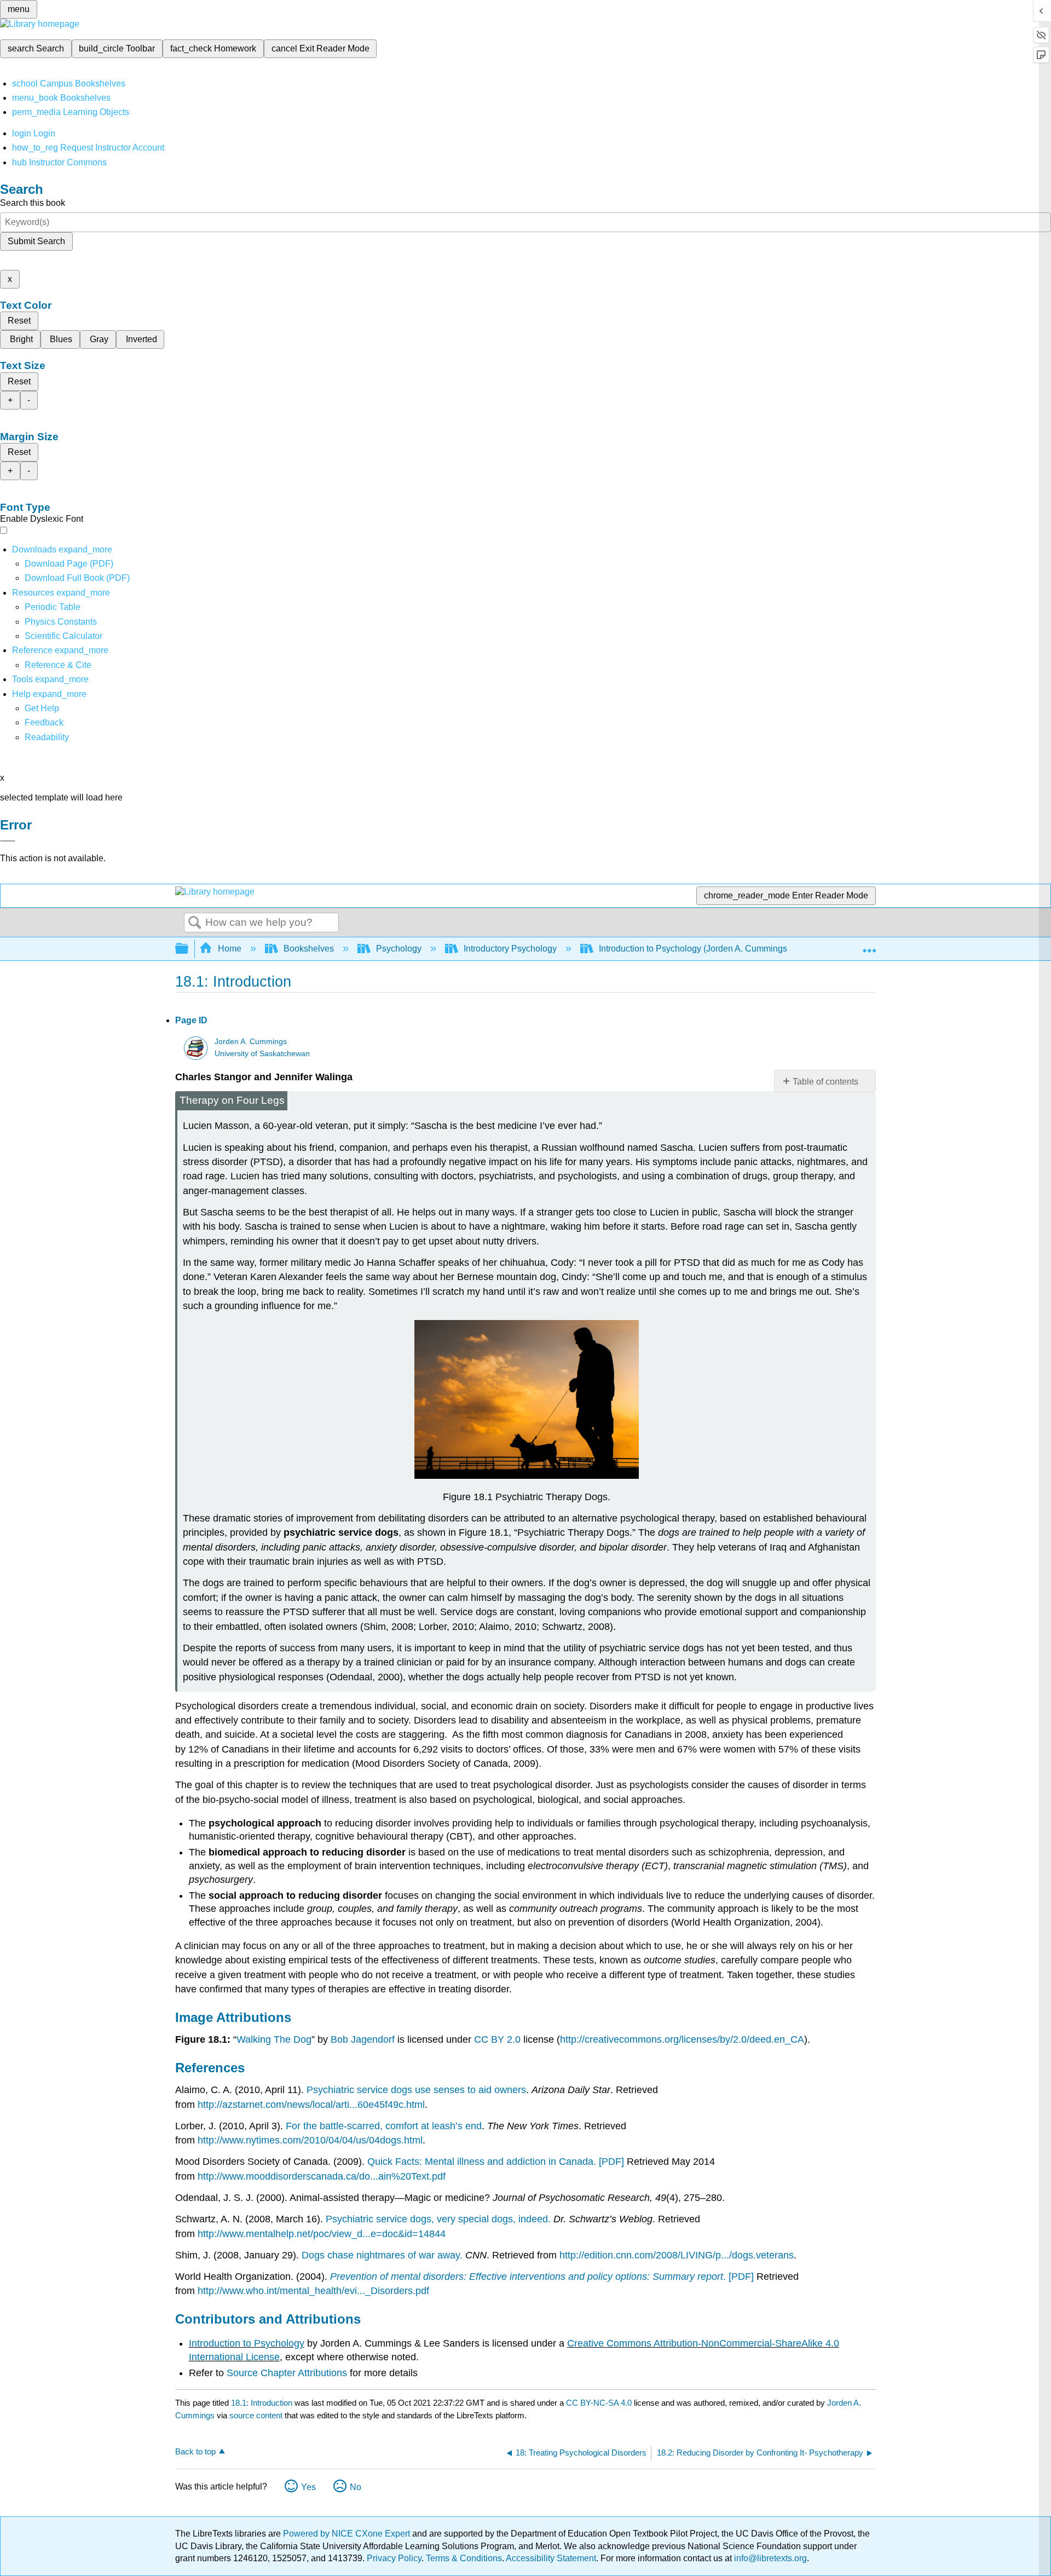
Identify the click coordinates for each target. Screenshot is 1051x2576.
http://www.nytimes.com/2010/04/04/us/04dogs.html (310, 2140)
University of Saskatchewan (262, 1054)
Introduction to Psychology (247, 2343)
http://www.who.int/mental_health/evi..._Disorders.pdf (313, 2291)
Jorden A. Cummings (251, 1042)
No (356, 2487)
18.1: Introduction (262, 2403)
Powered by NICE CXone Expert (348, 2534)
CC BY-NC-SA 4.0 (599, 2403)
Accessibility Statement (551, 2558)
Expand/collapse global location (869, 946)
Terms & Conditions (464, 2558)
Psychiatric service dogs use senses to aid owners (416, 2090)
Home (230, 949)
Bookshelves (309, 949)
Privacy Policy (394, 2558)
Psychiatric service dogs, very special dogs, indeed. (438, 2219)
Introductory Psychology (510, 949)
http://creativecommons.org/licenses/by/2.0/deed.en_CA (682, 2039)
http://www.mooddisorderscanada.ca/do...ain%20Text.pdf (322, 2176)
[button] (44, 722)
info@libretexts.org (769, 2558)
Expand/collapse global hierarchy (189, 949)
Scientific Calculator (63, 636)
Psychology (399, 949)
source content (256, 2415)
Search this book (33, 203)
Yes (308, 2487)
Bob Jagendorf (363, 2039)
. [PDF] (543, 2277)
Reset (19, 321)
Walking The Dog (274, 2039)
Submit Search (36, 241)
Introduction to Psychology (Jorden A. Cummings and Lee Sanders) (729, 949)
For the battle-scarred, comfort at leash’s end (384, 2126)
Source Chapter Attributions (287, 2373)
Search (195, 923)
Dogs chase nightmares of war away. (382, 2255)
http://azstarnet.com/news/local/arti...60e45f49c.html (311, 2105)
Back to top (195, 2451)
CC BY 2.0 (497, 2039)
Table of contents (825, 1082)
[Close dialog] (8, 841)
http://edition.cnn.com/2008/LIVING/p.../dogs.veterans (677, 2255)
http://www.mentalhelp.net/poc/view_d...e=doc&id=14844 (322, 2234)
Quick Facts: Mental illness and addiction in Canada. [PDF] (496, 2162)
